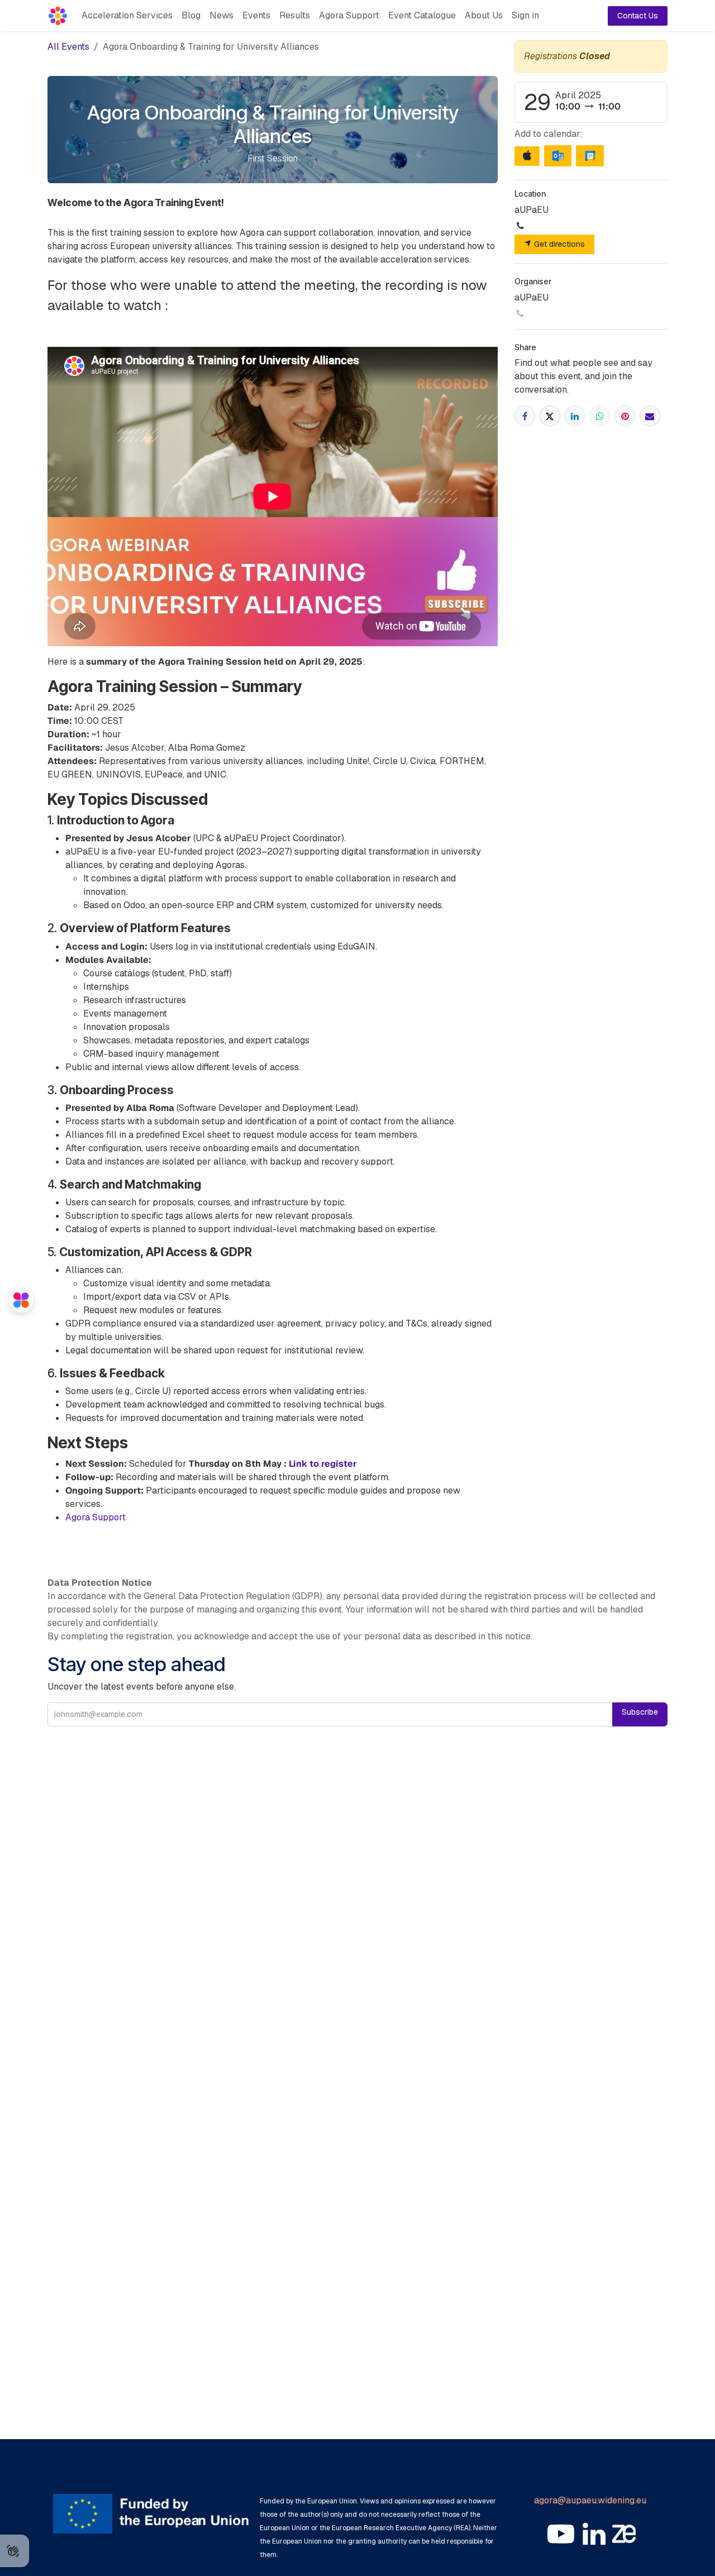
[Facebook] (525, 416)
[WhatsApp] (600, 416)
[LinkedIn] (575, 416)
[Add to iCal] (527, 156)
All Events (68, 47)
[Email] (650, 416)
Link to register (323, 1464)
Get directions (558, 244)
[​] (561, 2534)
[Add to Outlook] (558, 156)
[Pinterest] (625, 416)
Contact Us (638, 16)
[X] (550, 416)
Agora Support (96, 1517)
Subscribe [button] (640, 1712)
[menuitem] (127, 16)
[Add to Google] (590, 156)
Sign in (525, 15)
